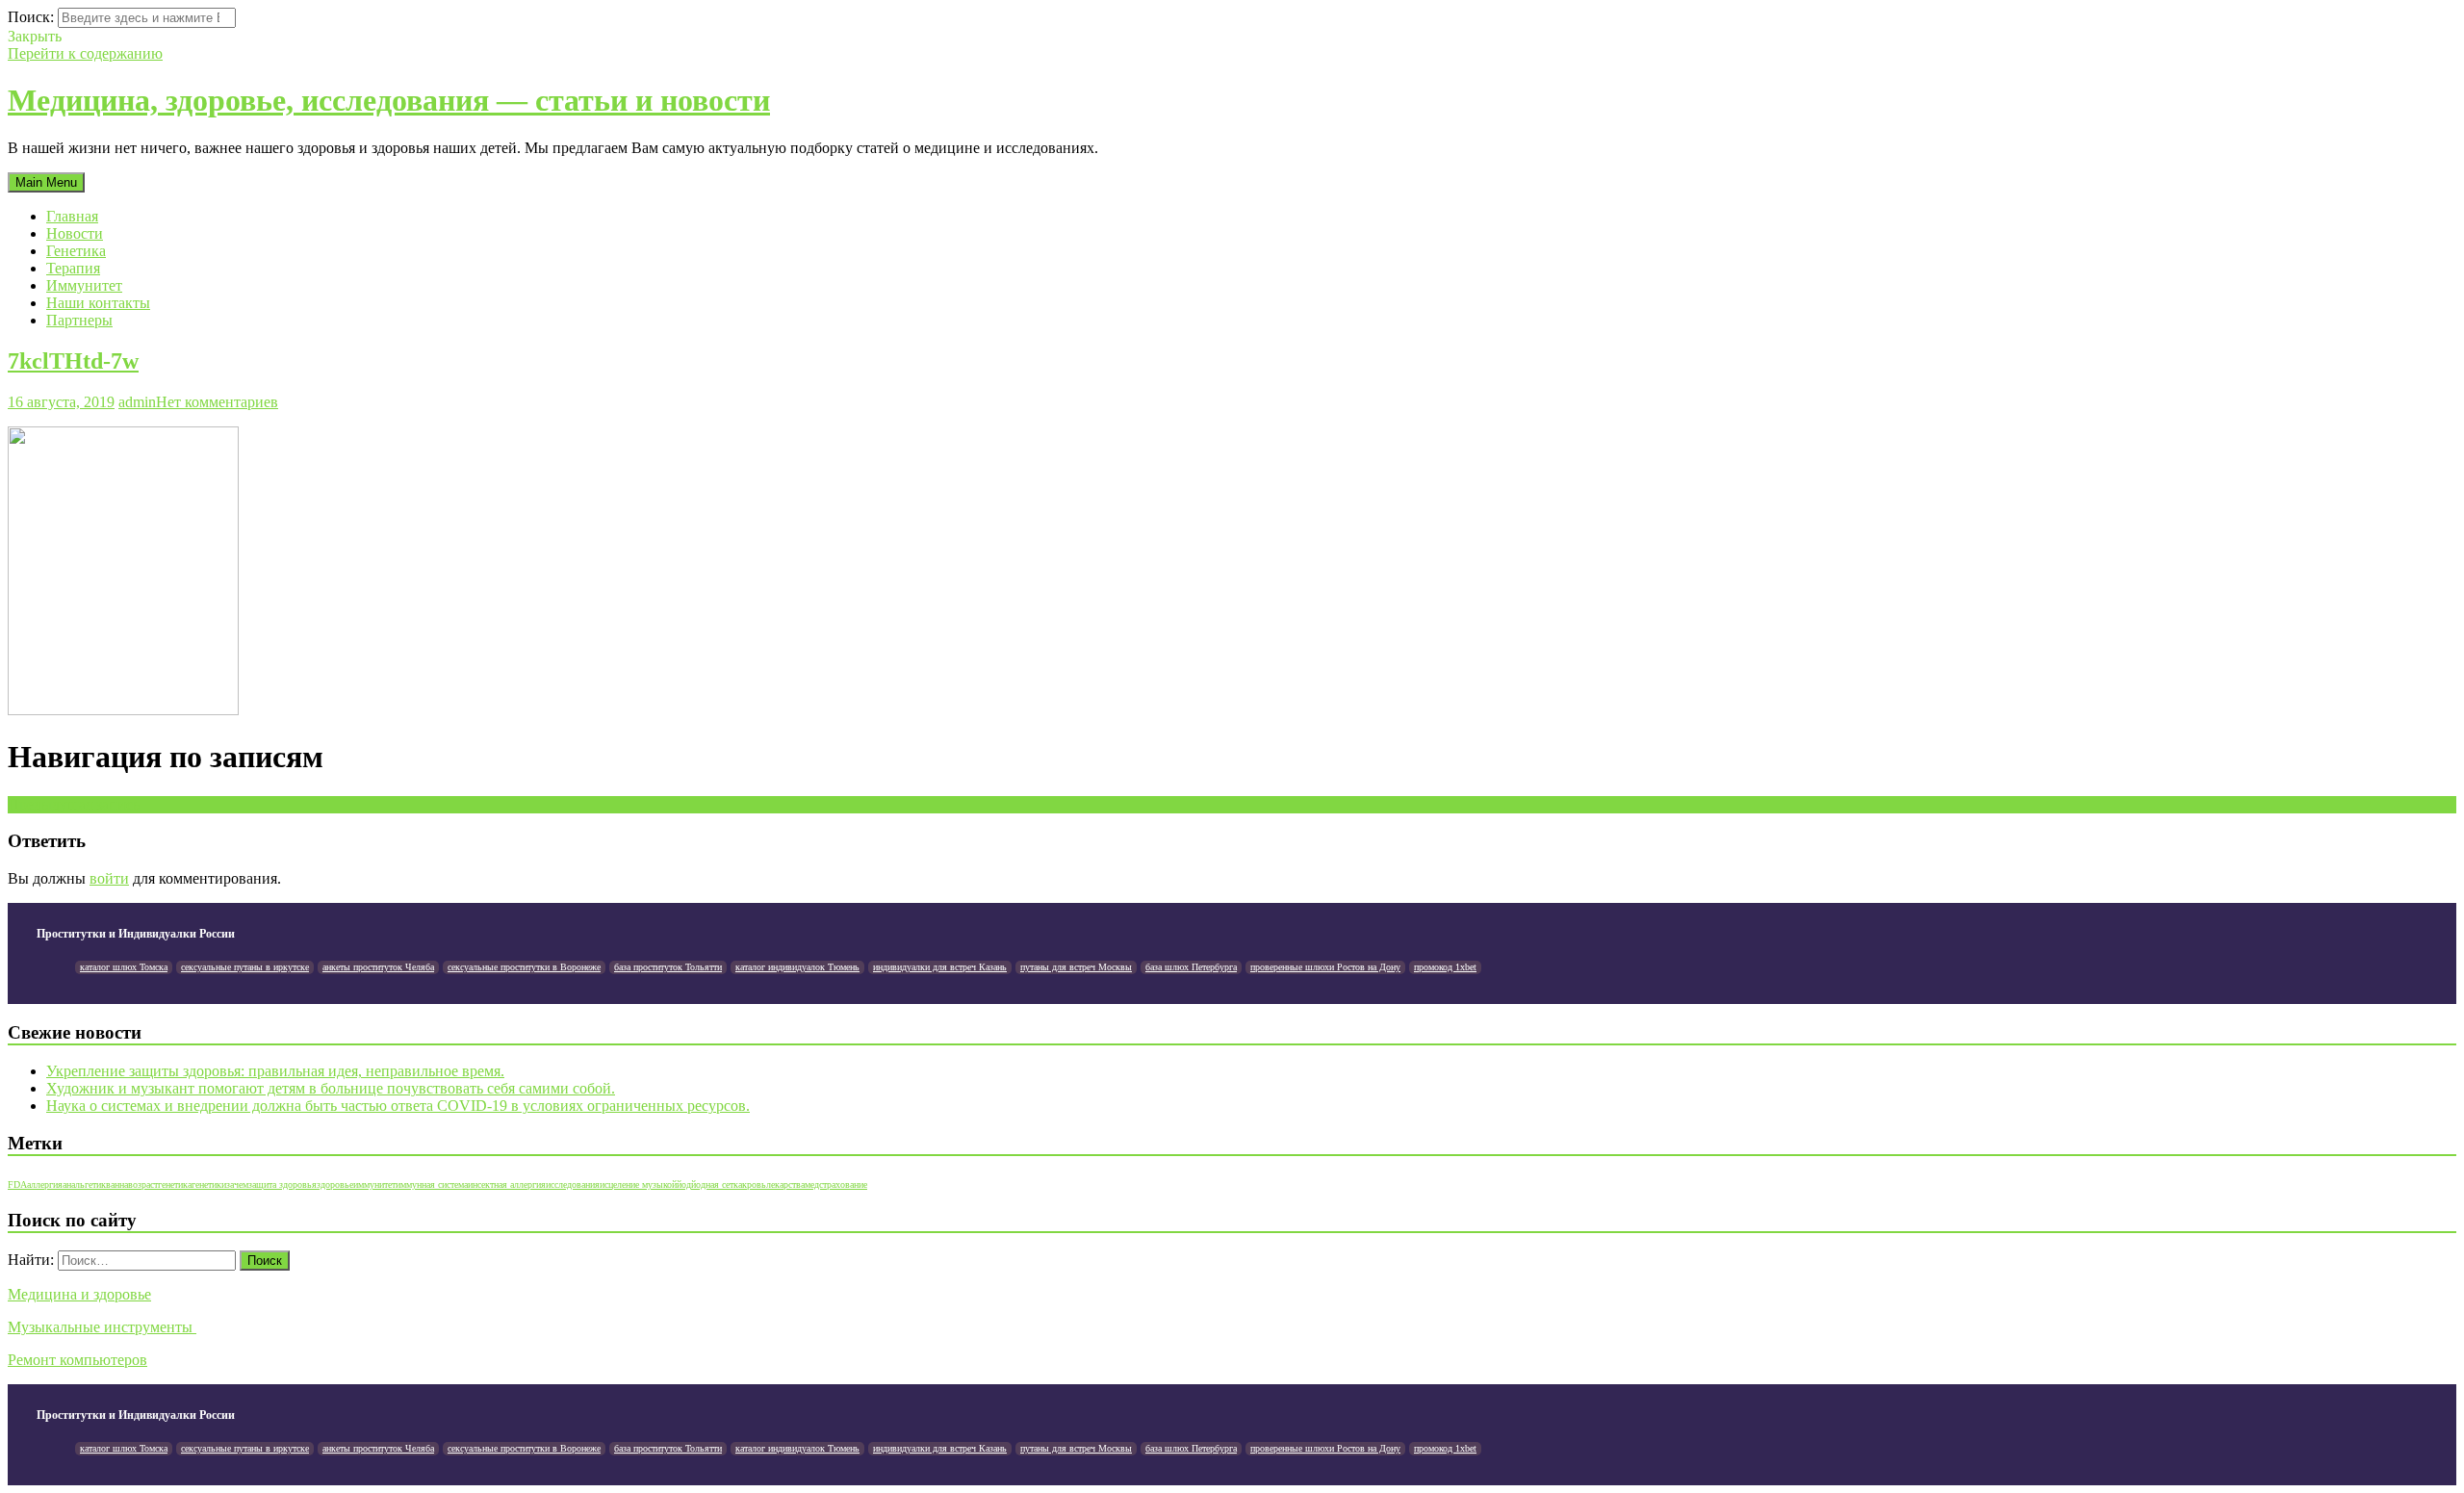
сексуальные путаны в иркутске (245, 967)
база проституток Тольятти (668, 967)
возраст (143, 1184)
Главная (72, 216)
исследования (573, 1184)
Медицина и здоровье (79, 1294)
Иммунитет (84, 285)
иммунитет (374, 1184)
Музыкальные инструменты (102, 1327)
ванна (117, 1184)
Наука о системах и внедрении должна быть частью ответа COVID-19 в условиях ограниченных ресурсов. (398, 1106)
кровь (754, 1184)
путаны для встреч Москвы (1076, 967)
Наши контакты (98, 303)
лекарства (785, 1184)
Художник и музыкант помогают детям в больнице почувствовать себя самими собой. (331, 1088)
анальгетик (84, 1184)
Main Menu (46, 182)
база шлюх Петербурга (1191, 967)
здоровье (335, 1184)
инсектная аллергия (507, 1184)
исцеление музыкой (638, 1184)
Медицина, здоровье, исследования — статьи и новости (389, 100)
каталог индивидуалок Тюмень (797, 967)
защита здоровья (282, 1184)
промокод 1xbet (1445, 967)
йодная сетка (717, 1184)
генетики (209, 1184)
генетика (175, 1184)
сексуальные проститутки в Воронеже (524, 967)
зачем (237, 1184)
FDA (17, 1184)
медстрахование (836, 1184)
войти (109, 878)
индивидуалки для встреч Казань (940, 967)
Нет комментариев (217, 402)
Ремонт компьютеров (77, 1360)
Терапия (73, 268)
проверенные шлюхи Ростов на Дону (1325, 967)
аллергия (45, 1184)
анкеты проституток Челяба (378, 967)
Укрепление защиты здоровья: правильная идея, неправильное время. (275, 1071)
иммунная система (432, 1184)
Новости (75, 233)
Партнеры (79, 320)
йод (684, 1184)
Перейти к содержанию (85, 53)
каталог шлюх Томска (124, 967)
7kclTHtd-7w (73, 361)
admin (137, 402)
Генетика (76, 251)
